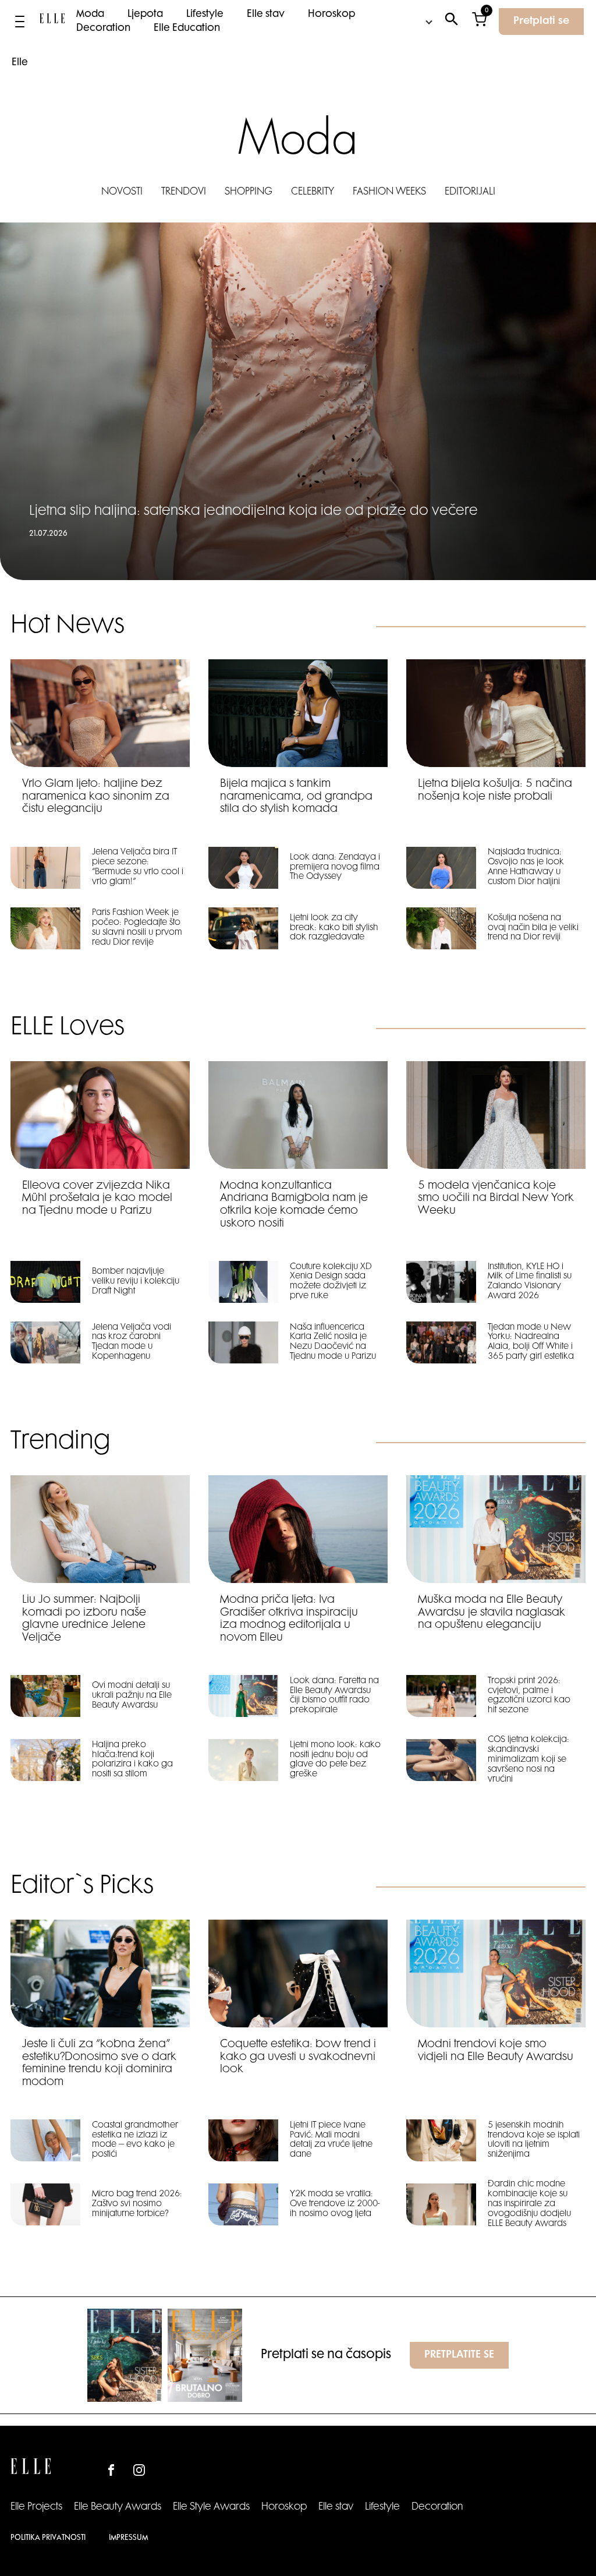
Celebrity (313, 192)
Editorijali (470, 192)
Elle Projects (36, 2507)
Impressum (128, 2538)
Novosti (122, 192)
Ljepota (145, 15)
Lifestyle (205, 15)
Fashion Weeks (389, 192)
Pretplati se (541, 22)
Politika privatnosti (48, 2538)
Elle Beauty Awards (118, 2507)
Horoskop (331, 15)
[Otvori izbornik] (20, 22)
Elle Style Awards (211, 2507)
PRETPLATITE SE (459, 2355)
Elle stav (266, 15)
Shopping (249, 192)
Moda (90, 15)
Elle (20, 63)
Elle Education (187, 29)
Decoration (103, 29)
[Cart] (479, 22)
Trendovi (184, 192)
